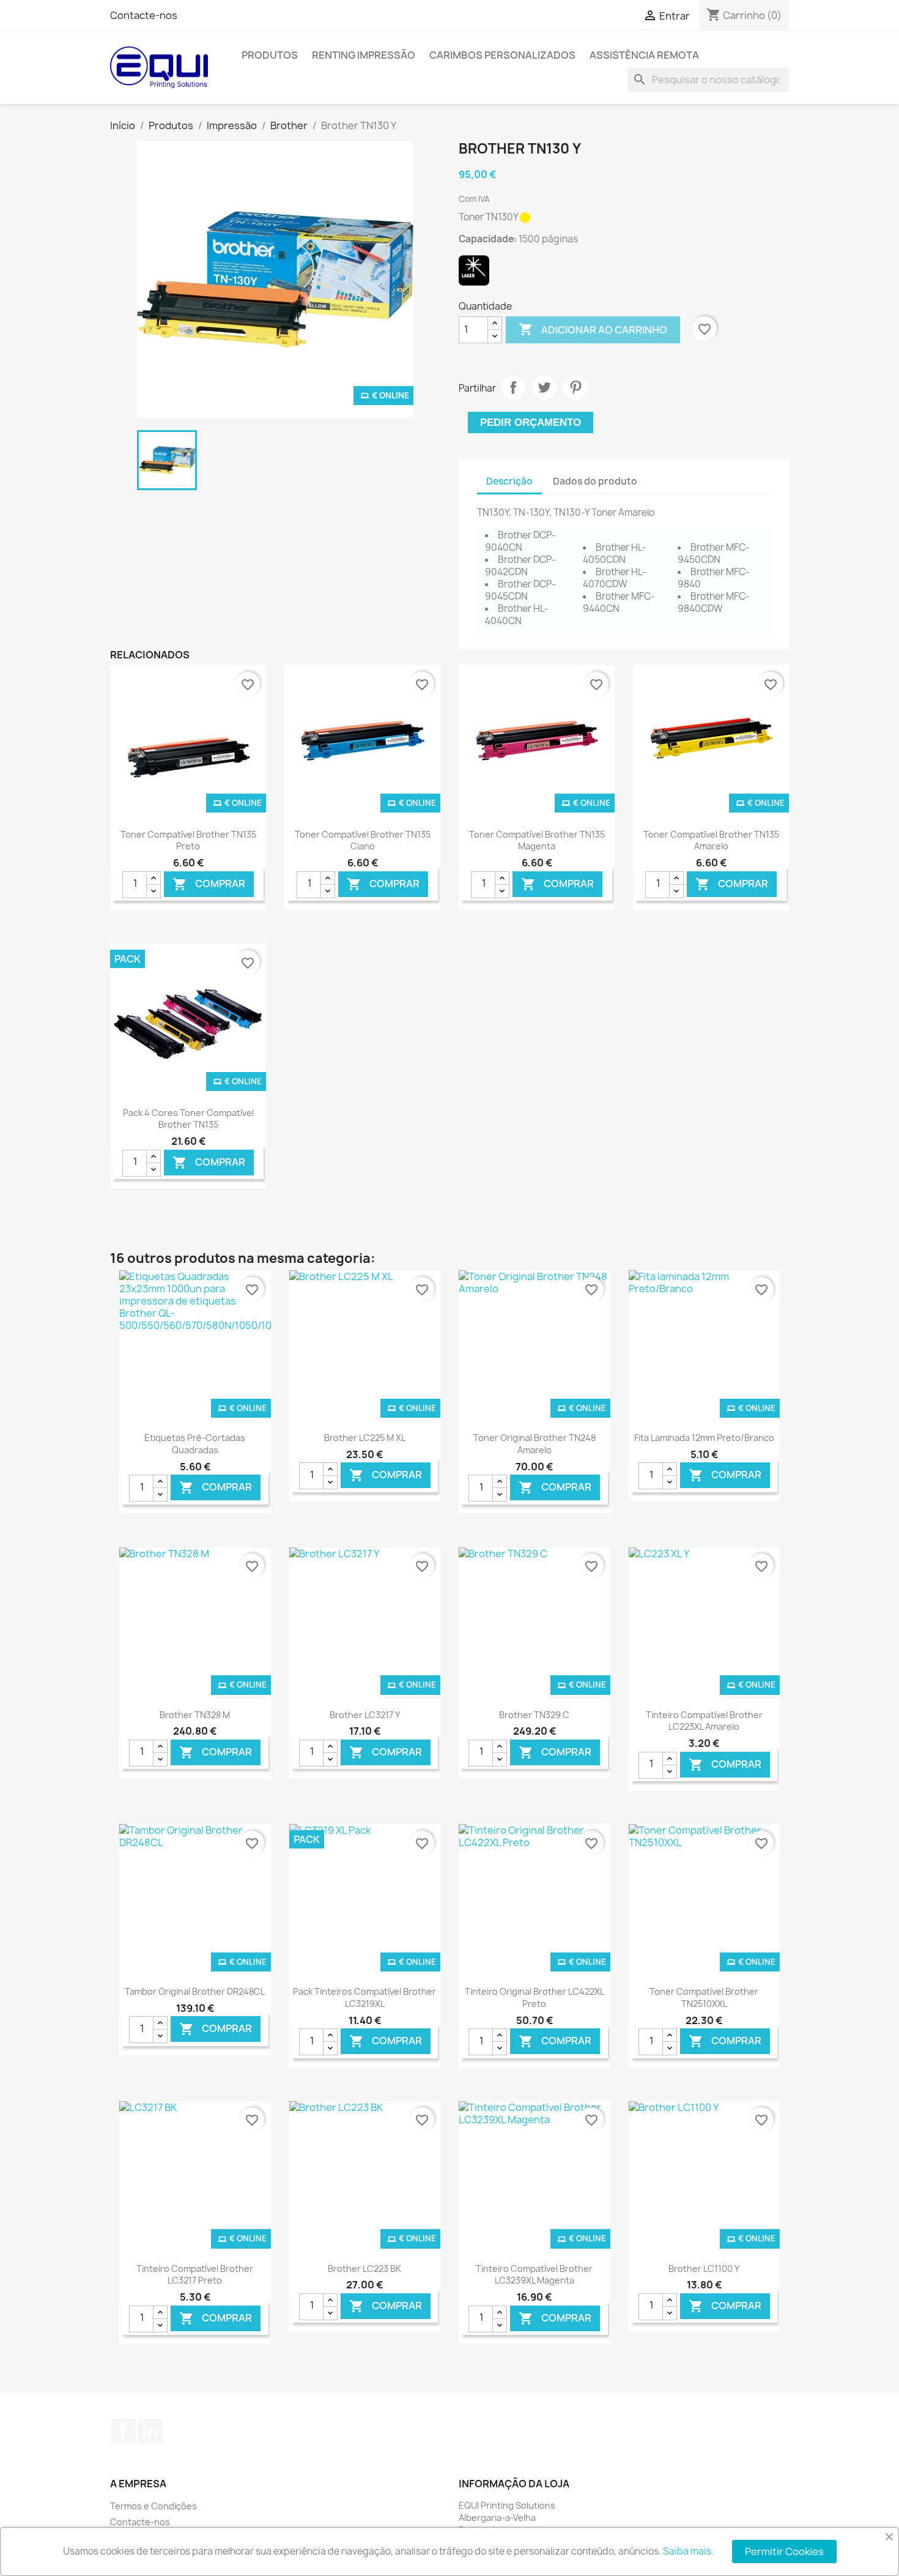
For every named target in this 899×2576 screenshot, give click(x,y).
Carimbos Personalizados (502, 55)
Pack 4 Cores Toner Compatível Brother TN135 (188, 1119)
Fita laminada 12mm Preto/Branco (704, 1438)
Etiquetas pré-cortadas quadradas (195, 1444)
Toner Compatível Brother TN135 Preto (188, 840)
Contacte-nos (144, 15)
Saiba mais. (688, 2551)
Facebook (124, 2431)
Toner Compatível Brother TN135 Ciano (363, 840)
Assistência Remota (644, 55)
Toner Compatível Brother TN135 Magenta (537, 840)
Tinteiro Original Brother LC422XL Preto (535, 1997)
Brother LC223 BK (364, 2269)
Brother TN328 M (195, 1715)
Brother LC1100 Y (704, 2269)
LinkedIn (150, 2431)
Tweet (544, 387)
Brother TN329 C (534, 1715)
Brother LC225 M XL (365, 1438)
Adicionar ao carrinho (593, 329)
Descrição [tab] (509, 481)
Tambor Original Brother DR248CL (195, 1991)
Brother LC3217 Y (365, 1715)
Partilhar (513, 387)
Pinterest (575, 387)
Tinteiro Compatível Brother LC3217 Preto (195, 2275)
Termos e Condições (154, 2506)
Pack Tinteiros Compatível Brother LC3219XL (364, 1997)
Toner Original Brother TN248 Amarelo (535, 1444)
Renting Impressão (364, 55)
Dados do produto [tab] (595, 481)
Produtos (270, 55)
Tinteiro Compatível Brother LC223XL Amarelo (704, 1721)
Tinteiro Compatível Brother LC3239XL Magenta (534, 2275)
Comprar (209, 884)
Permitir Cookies (784, 2552)
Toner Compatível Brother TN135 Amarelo (711, 840)
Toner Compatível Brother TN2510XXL (704, 1997)
